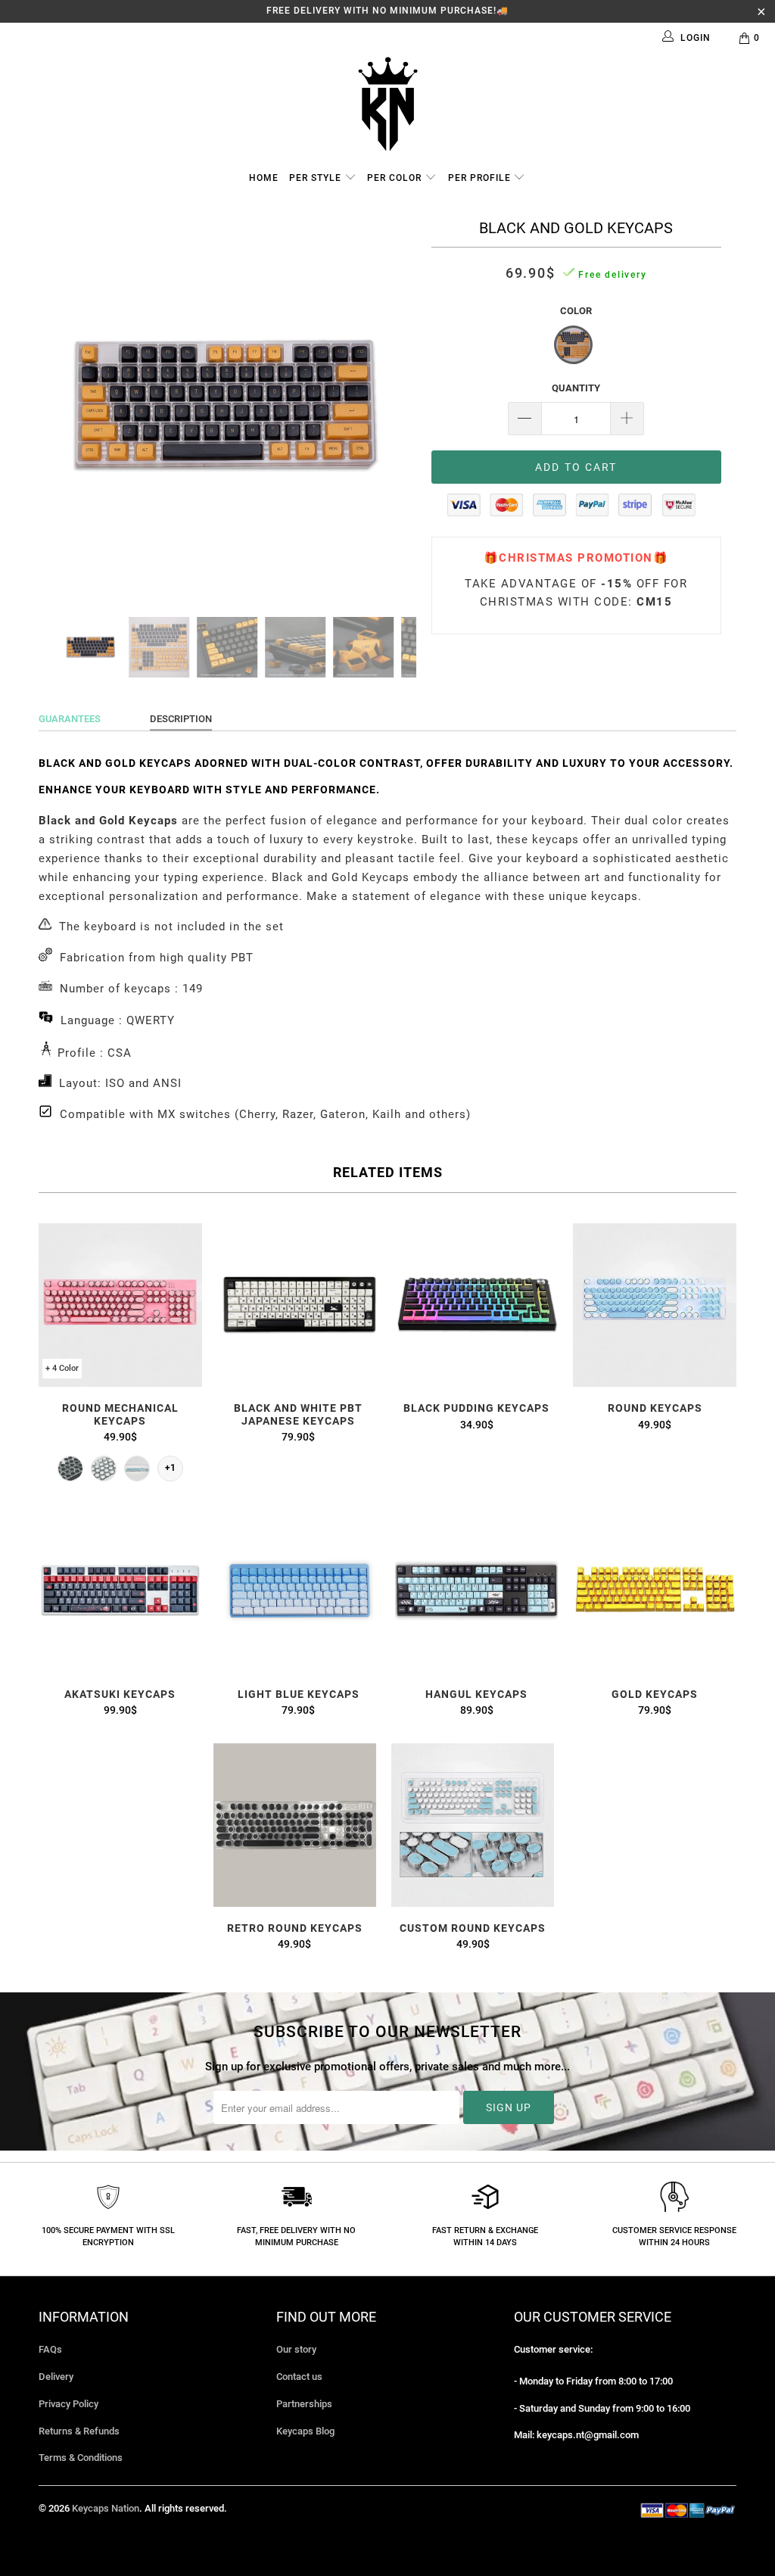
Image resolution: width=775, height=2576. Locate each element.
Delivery (56, 2377)
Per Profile (481, 178)
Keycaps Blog (305, 2431)
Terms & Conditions (81, 2458)
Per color (396, 178)
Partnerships (304, 2404)
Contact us (299, 2377)
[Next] (396, 406)
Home (264, 178)
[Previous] (59, 406)
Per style (317, 178)
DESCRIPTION (181, 719)
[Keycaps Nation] (387, 104)
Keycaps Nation (106, 2508)
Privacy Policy (68, 2404)
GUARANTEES (70, 719)
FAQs (50, 2349)
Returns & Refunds (79, 2431)
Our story (296, 2349)
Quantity (576, 388)
